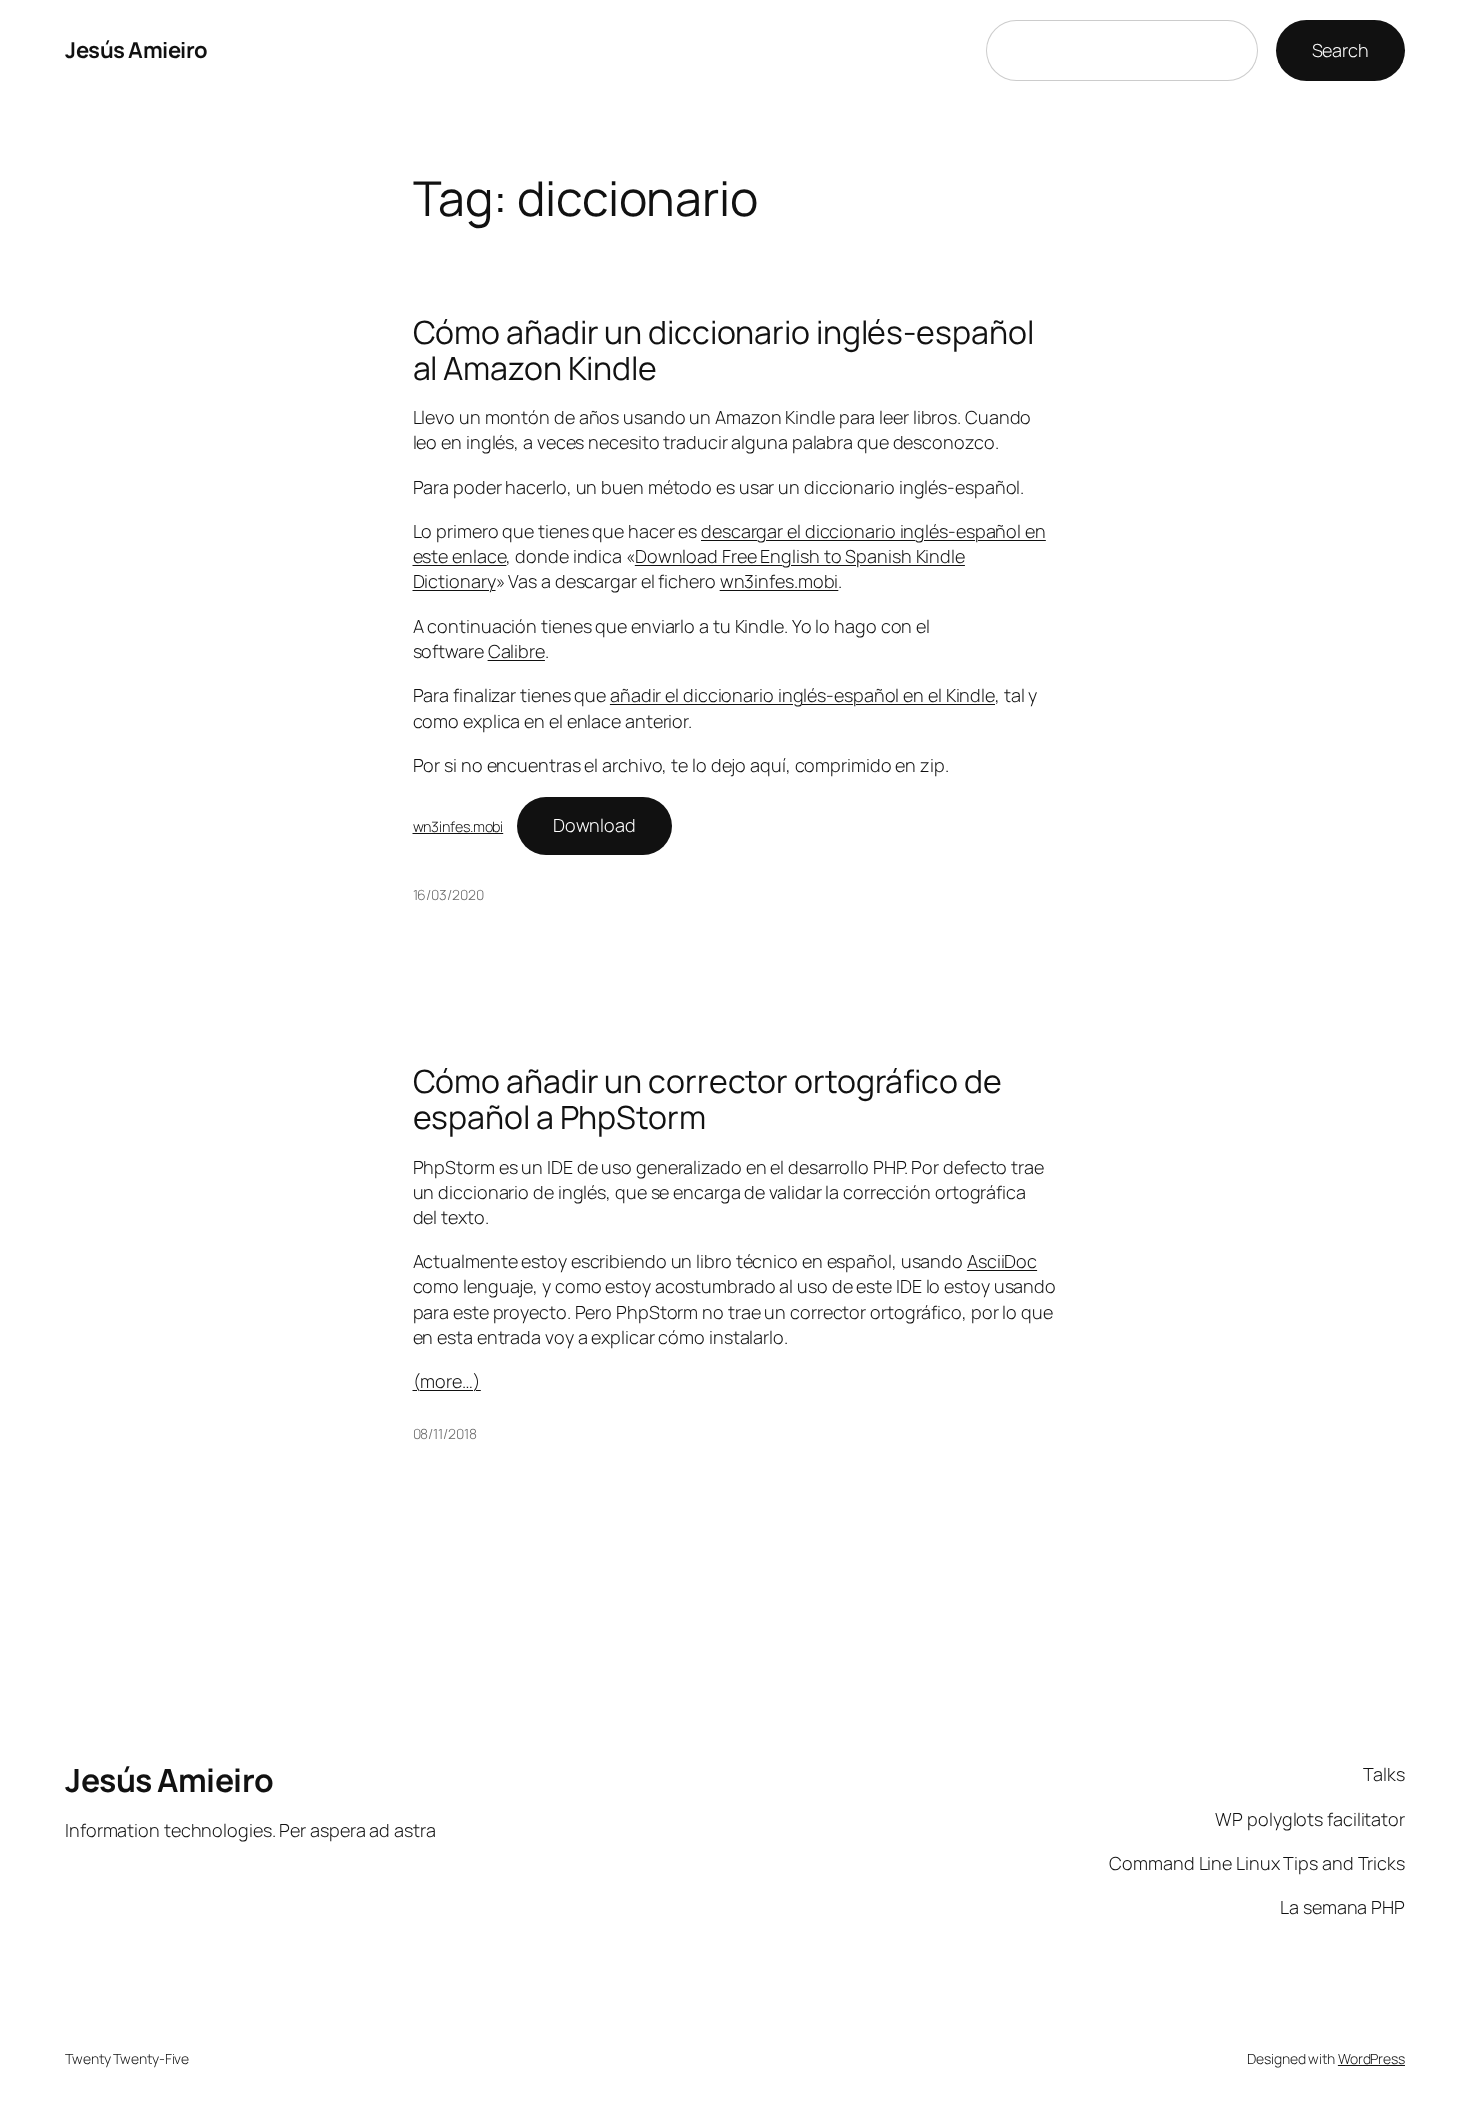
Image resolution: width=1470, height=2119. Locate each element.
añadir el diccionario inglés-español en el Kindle (802, 695)
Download (594, 825)
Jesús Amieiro (136, 50)
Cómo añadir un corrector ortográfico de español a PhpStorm (707, 1099)
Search (1340, 50)
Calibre (516, 651)
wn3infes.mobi (779, 581)
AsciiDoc (1002, 1261)
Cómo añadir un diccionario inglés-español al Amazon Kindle (723, 350)
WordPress (1371, 2058)
